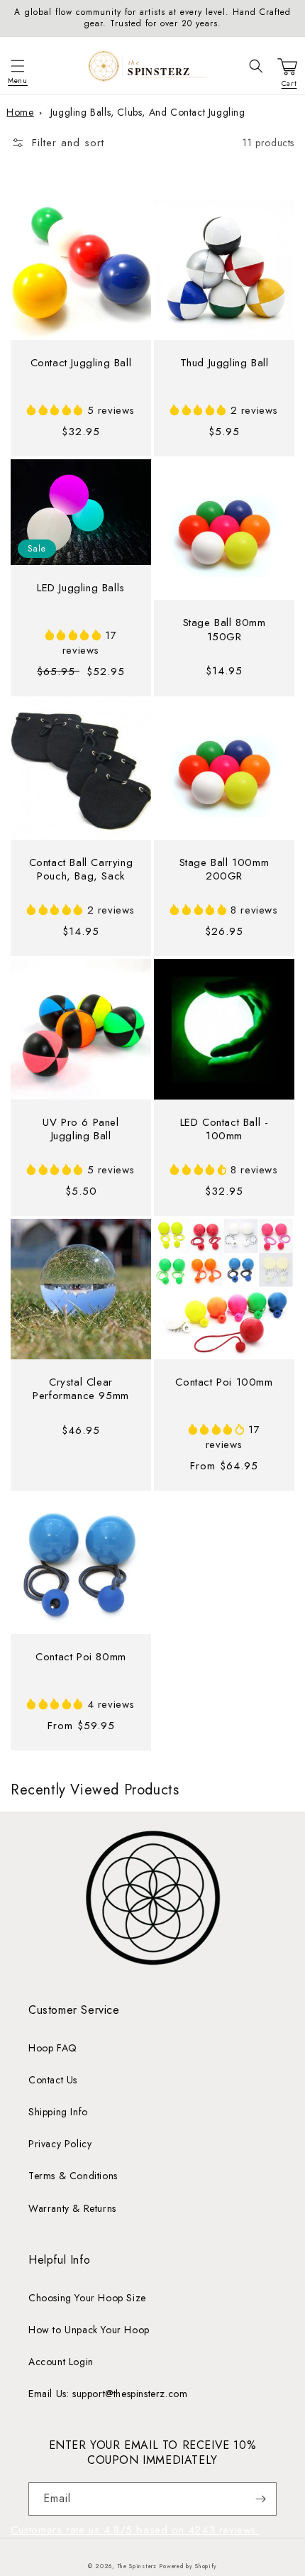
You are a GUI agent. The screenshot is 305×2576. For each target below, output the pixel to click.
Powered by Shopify (188, 2566)
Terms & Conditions (73, 2176)
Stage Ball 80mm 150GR (224, 630)
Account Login (61, 2362)
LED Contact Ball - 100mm (224, 1130)
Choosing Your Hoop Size (87, 2298)
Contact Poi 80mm (81, 1657)
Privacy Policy (60, 2144)
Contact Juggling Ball (81, 363)
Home (20, 112)
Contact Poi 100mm (224, 1383)
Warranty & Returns (72, 2208)
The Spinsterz (137, 2566)
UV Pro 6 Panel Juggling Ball (81, 1130)
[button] (18, 66)
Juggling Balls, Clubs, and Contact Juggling (148, 112)
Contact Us (53, 2080)
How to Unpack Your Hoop (89, 2330)
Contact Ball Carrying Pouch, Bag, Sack (81, 870)
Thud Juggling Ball (224, 363)
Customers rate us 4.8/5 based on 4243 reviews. (135, 2530)
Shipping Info (58, 2112)
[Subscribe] (260, 2499)
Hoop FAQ (53, 2048)
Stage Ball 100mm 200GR (224, 870)
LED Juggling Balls (81, 588)
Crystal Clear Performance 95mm (81, 1390)
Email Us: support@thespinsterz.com (108, 2394)
